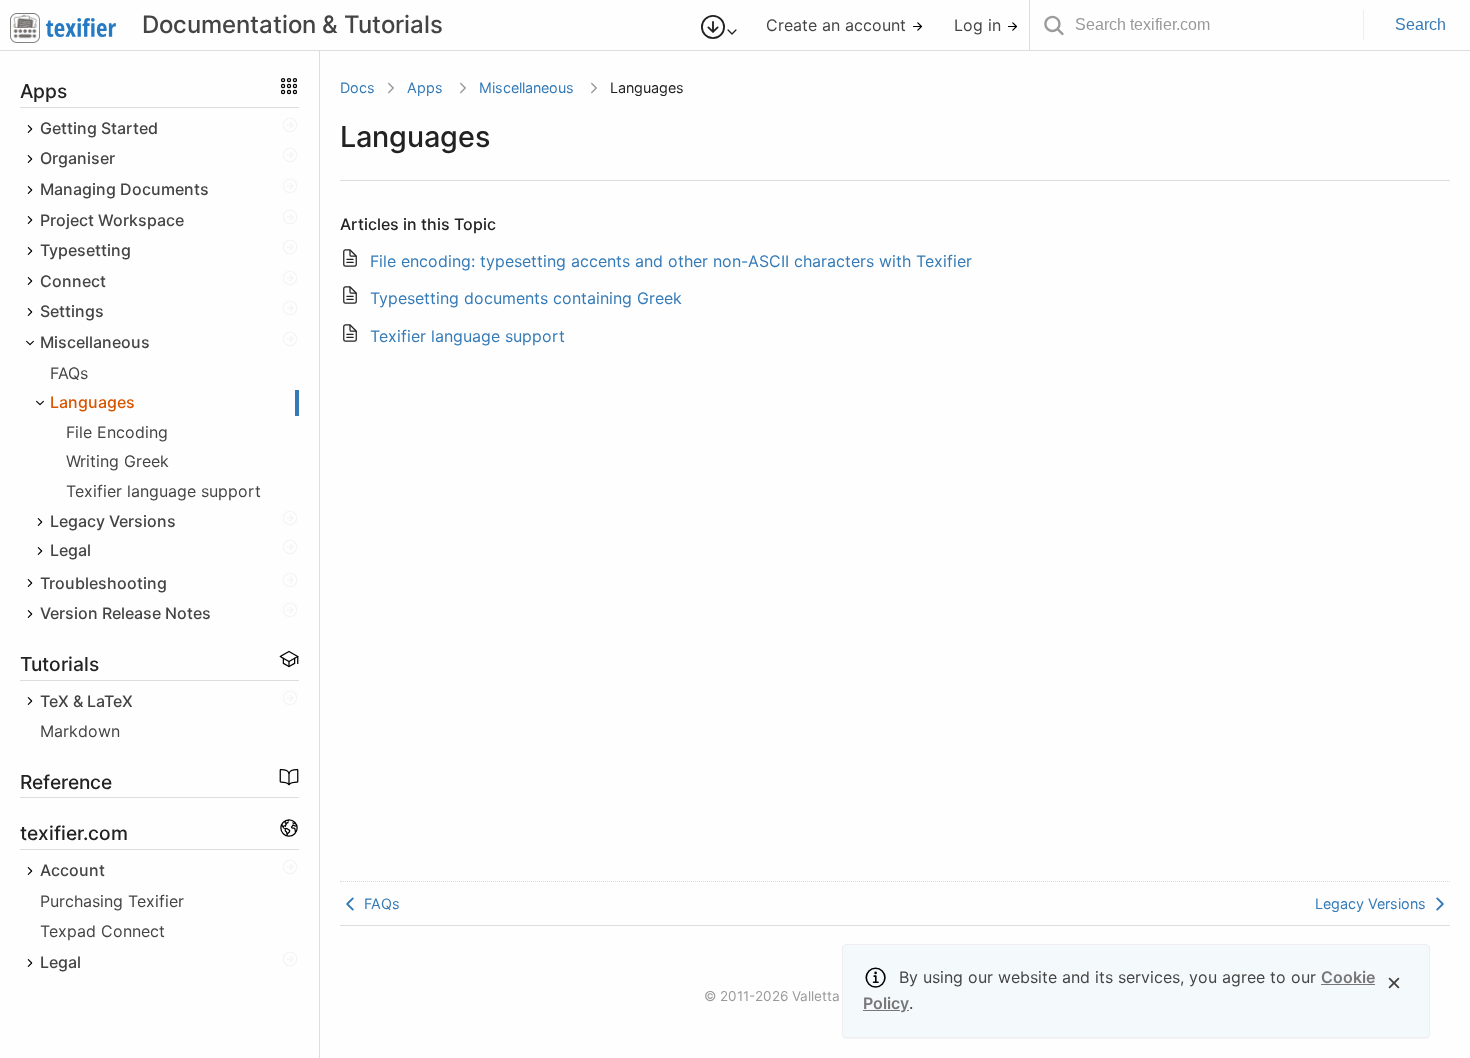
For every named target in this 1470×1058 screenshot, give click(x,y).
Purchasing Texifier (112, 901)
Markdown (80, 731)
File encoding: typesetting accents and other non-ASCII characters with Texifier (671, 261)
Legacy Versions (1372, 903)
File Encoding (117, 432)
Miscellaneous (526, 87)
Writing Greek (117, 461)
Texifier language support (163, 491)
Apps (425, 87)
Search (1420, 24)
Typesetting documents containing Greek (526, 298)
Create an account (838, 25)
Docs (357, 87)
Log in (980, 25)
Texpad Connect (102, 931)
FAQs (69, 373)
